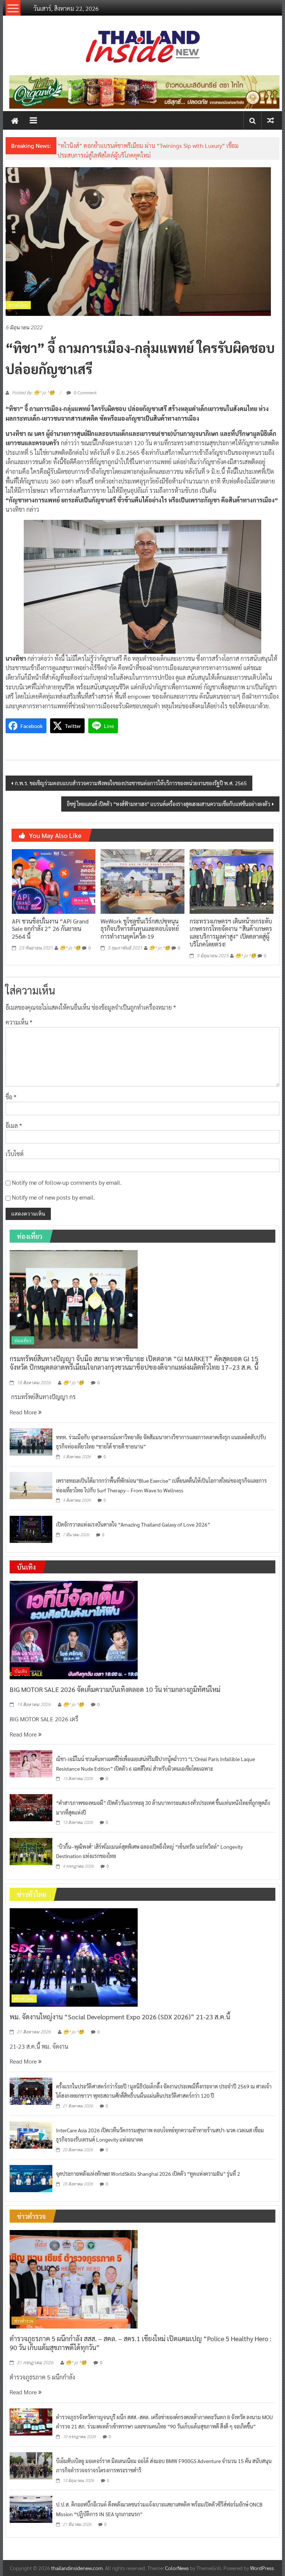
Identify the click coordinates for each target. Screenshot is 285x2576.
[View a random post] (271, 120)
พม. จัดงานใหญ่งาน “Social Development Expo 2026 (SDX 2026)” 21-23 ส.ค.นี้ (120, 2017)
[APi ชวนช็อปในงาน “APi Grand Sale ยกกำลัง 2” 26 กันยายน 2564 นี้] (54, 881)
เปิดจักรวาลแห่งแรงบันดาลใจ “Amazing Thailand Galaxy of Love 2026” (133, 1524)
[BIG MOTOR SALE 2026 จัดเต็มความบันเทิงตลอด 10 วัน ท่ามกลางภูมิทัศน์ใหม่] (74, 1629)
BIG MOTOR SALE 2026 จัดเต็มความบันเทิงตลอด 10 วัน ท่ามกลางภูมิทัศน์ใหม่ (115, 1689)
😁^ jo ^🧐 (70, 948)
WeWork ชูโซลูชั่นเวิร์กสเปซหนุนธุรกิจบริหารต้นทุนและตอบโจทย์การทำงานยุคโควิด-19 (140, 929)
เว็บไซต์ (15, 1154)
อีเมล (14, 1125)
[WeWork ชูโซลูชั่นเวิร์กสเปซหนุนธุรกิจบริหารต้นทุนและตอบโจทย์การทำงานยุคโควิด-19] (142, 881)
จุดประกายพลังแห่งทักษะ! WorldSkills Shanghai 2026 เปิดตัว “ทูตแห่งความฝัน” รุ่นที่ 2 (148, 2174)
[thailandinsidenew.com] (15, 120)
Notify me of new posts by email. (53, 1197)
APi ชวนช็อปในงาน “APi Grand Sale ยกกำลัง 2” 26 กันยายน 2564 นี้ (50, 929)
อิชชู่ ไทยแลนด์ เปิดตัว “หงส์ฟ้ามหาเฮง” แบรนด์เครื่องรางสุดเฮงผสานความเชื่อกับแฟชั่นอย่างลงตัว (168, 804)
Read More (24, 1412)
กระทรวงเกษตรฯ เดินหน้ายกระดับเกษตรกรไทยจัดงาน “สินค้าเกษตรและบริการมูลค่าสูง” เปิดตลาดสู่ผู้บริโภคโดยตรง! (231, 933)
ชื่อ (11, 1097)
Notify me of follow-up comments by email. (67, 1182)
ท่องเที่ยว (23, 1340)
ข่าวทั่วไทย (18, 305)
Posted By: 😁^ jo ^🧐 (33, 393)
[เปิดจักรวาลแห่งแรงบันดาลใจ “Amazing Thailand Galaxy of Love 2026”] (31, 1529)
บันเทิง (21, 1671)
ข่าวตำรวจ (24, 2321)
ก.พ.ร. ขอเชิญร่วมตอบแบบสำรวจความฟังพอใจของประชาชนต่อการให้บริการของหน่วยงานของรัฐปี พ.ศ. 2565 (131, 783)
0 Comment (85, 392)
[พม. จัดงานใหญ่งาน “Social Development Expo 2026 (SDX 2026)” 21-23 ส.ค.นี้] (74, 1956)
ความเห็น (19, 1022)
